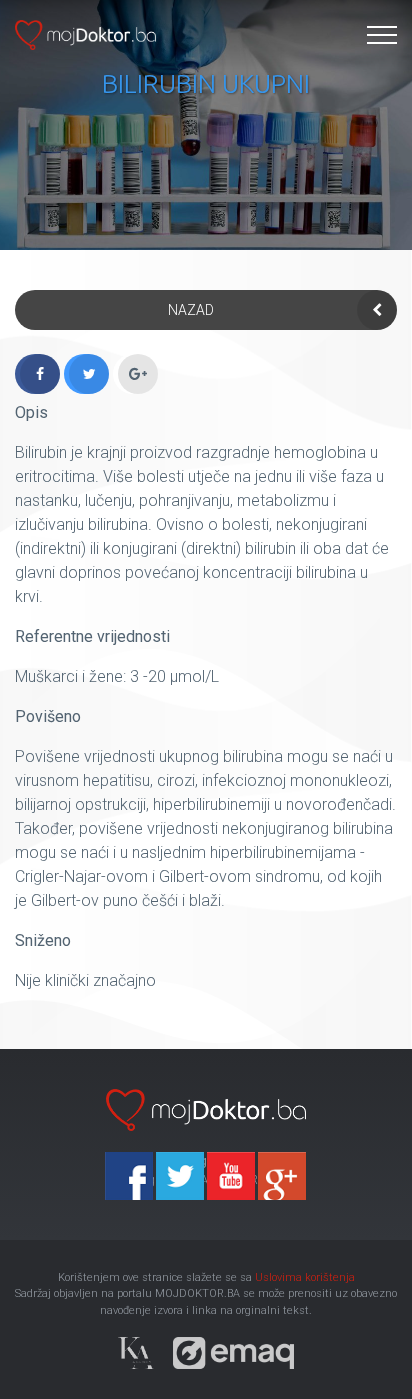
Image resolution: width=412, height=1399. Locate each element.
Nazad (191, 310)
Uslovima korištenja (305, 1277)
